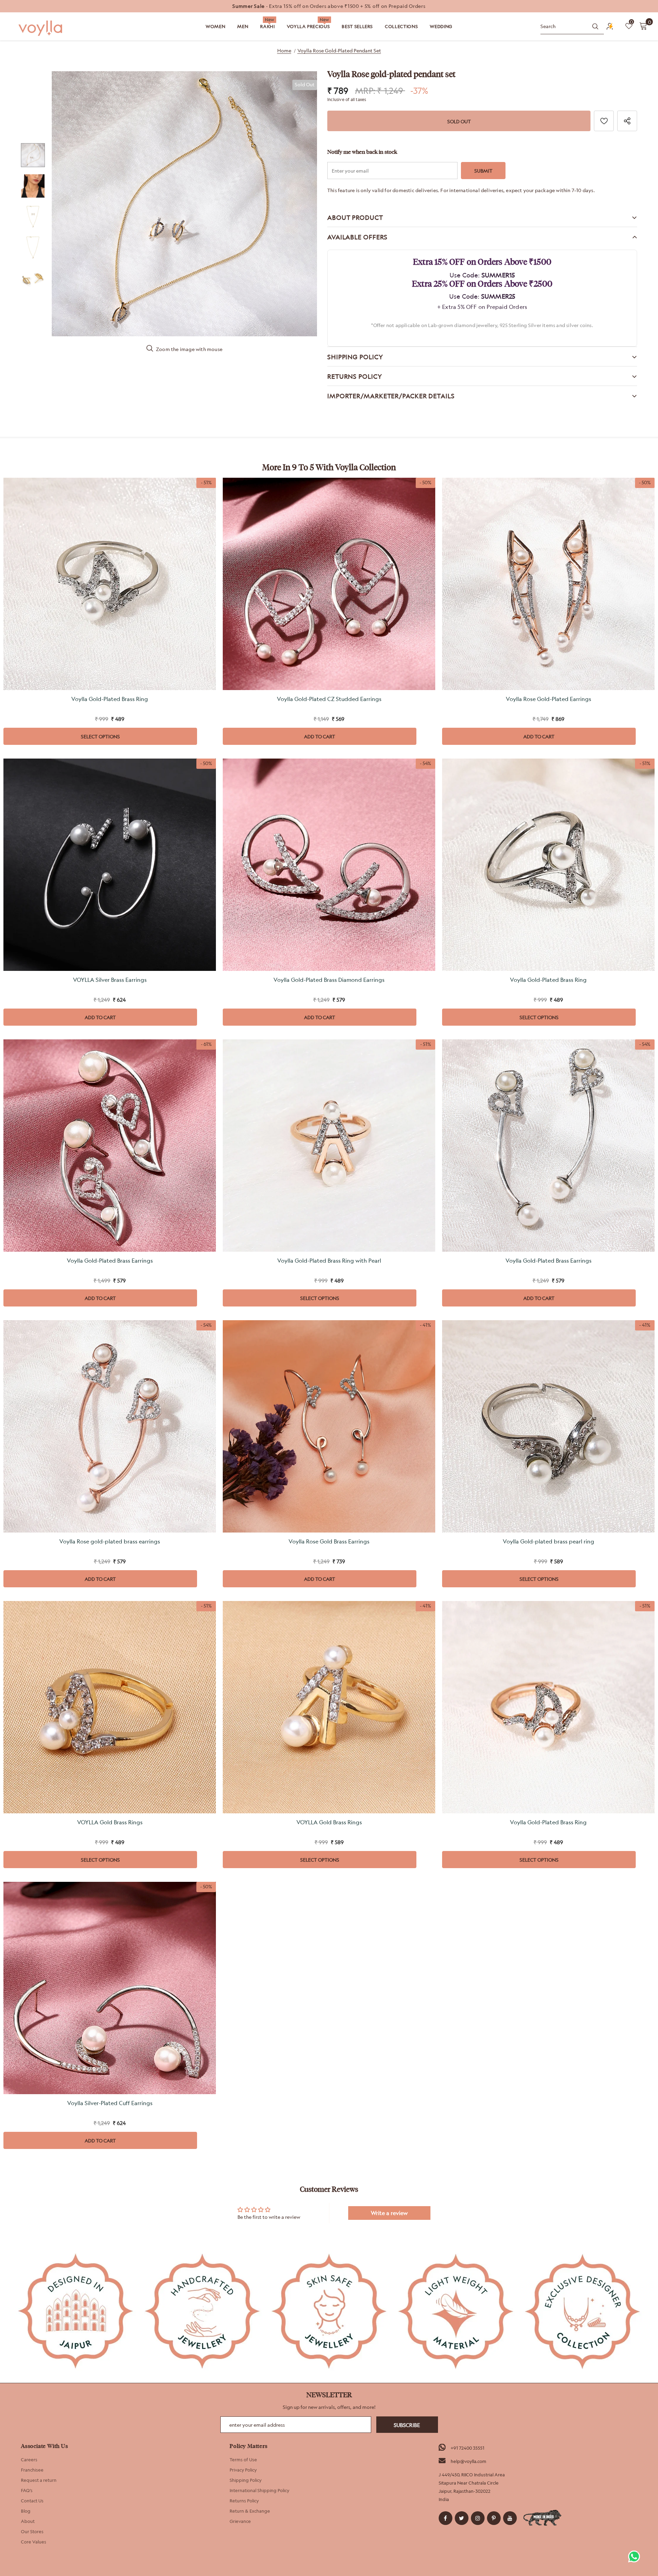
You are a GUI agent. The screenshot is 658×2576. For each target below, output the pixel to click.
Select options (100, 736)
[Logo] (41, 28)
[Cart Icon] (643, 26)
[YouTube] (510, 2518)
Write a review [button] (389, 2213)
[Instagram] (478, 2518)
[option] (329, 6)
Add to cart (320, 736)
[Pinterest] (494, 2518)
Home (284, 51)
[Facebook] (446, 2518)
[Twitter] (462, 2518)
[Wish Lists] (604, 121)
